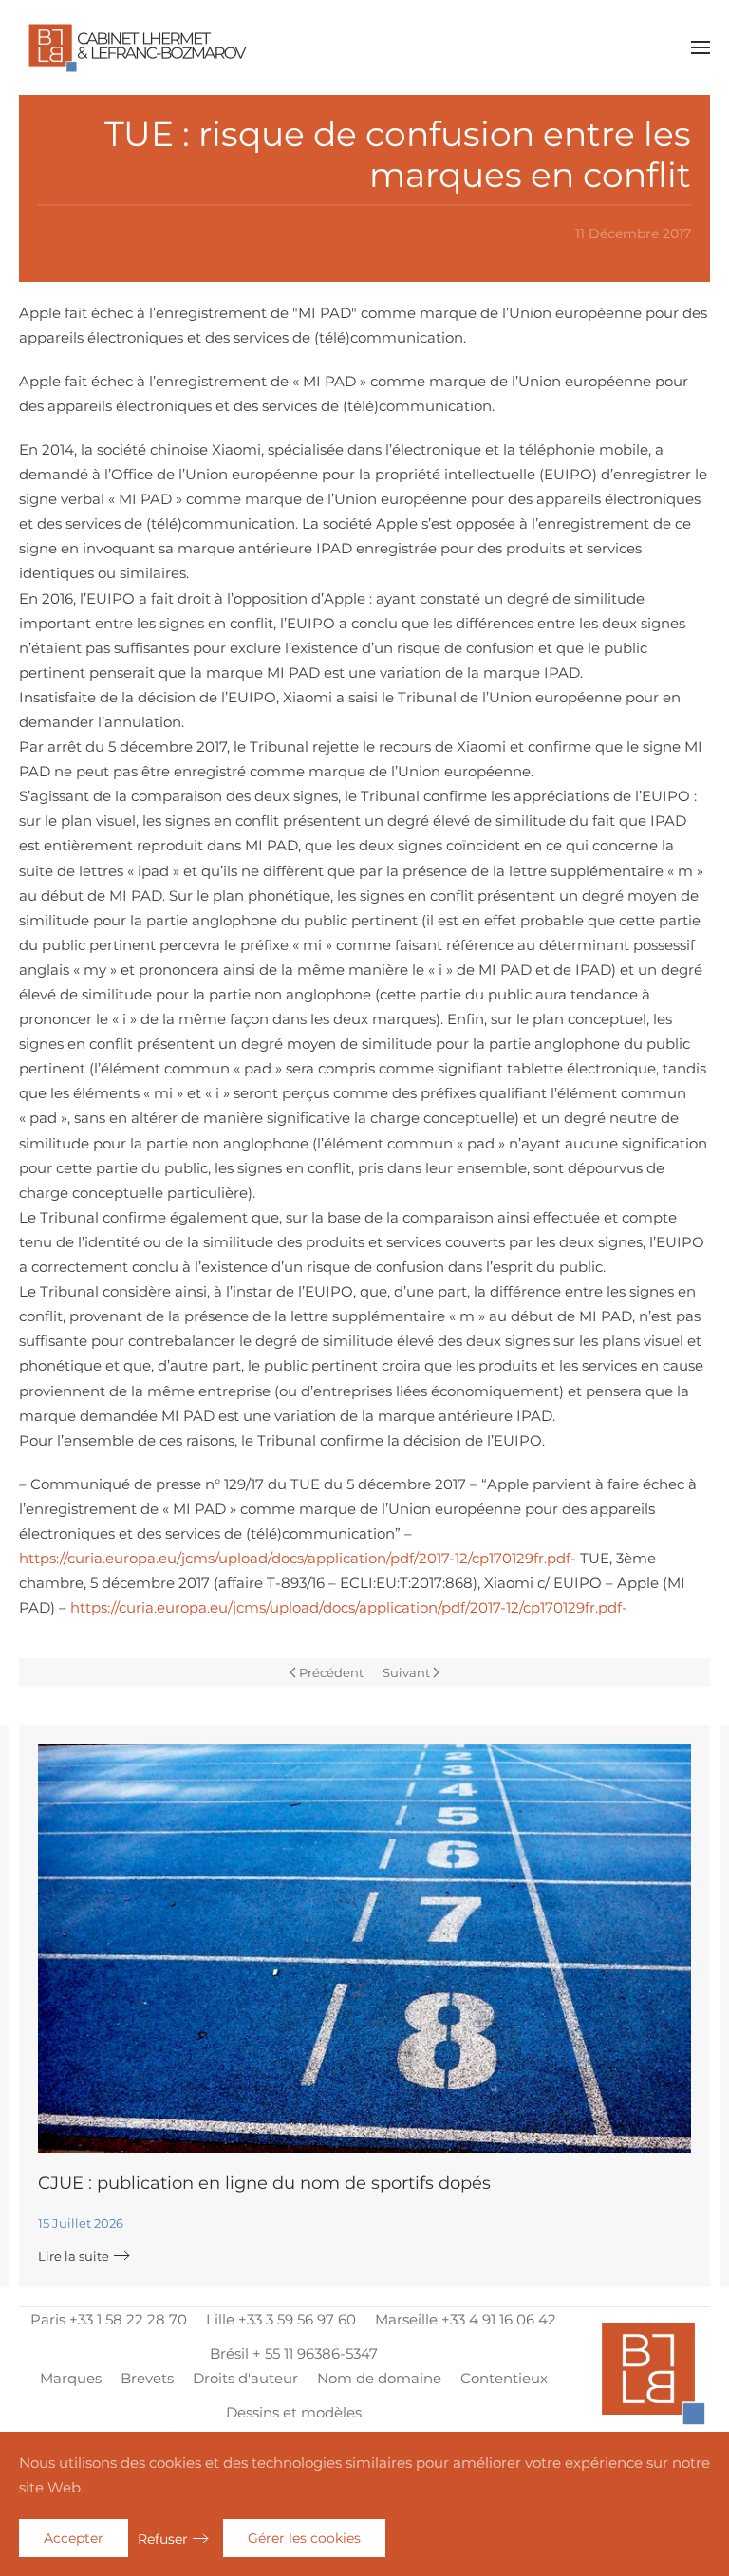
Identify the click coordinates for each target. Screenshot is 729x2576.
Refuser (163, 2539)
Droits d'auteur (245, 2378)
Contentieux (504, 2378)
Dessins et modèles (294, 2412)
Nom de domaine (379, 2378)
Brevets (147, 2378)
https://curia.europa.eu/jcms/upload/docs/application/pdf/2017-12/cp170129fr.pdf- (298, 1558)
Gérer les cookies (304, 2538)
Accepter (74, 2538)
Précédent (331, 1672)
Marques (71, 2378)
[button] (701, 47)
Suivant (406, 1672)
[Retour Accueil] (138, 47)
